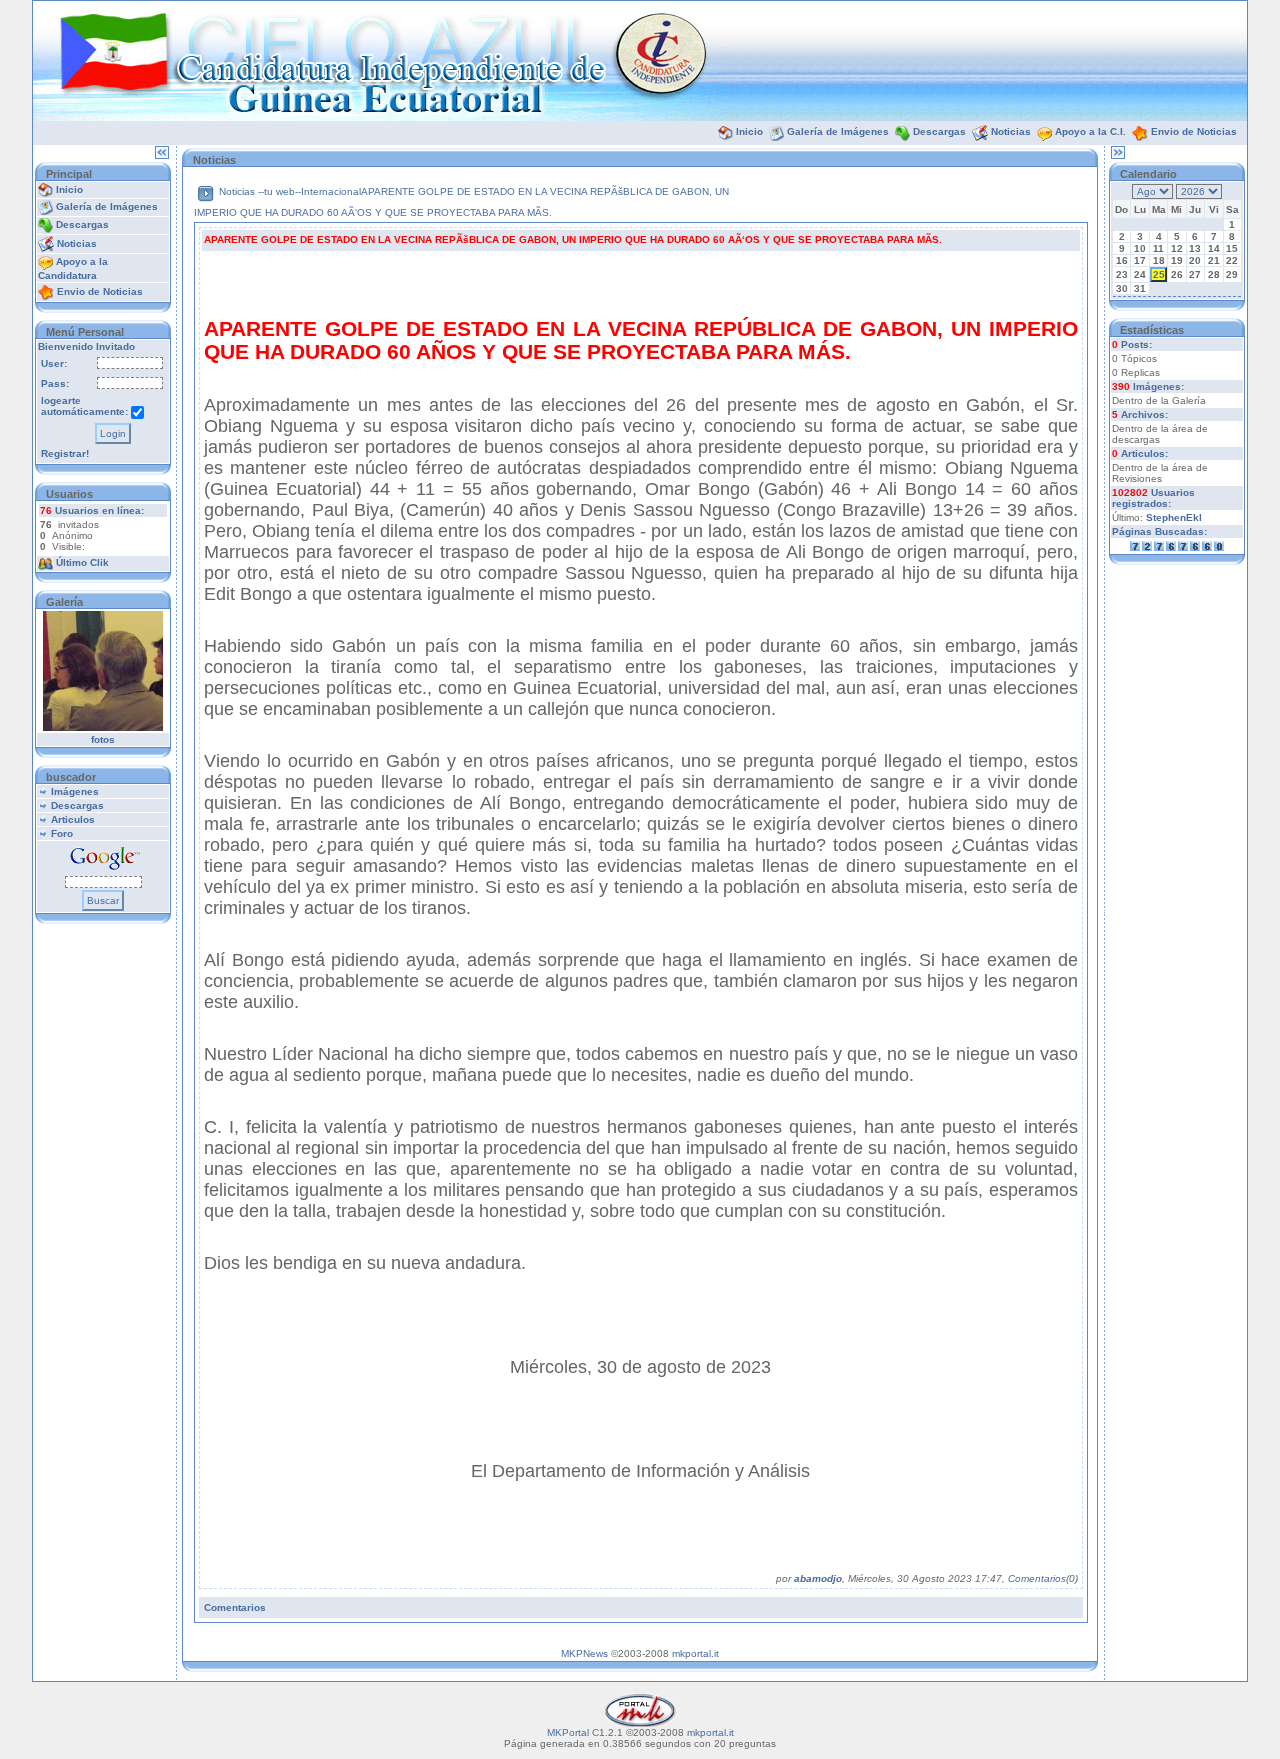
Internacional (331, 191)
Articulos (73, 819)
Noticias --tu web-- (260, 191)
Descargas (939, 131)
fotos (103, 739)
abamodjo (818, 1578)
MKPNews (584, 1653)
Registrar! (65, 453)
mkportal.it (695, 1653)
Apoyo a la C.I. (1090, 131)
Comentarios (1037, 1578)
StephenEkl (1174, 517)
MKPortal (568, 1732)
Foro (62, 833)
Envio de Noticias (1194, 131)
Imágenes (75, 791)
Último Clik (82, 562)
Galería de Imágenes (838, 131)
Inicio (749, 131)
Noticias (1011, 131)
